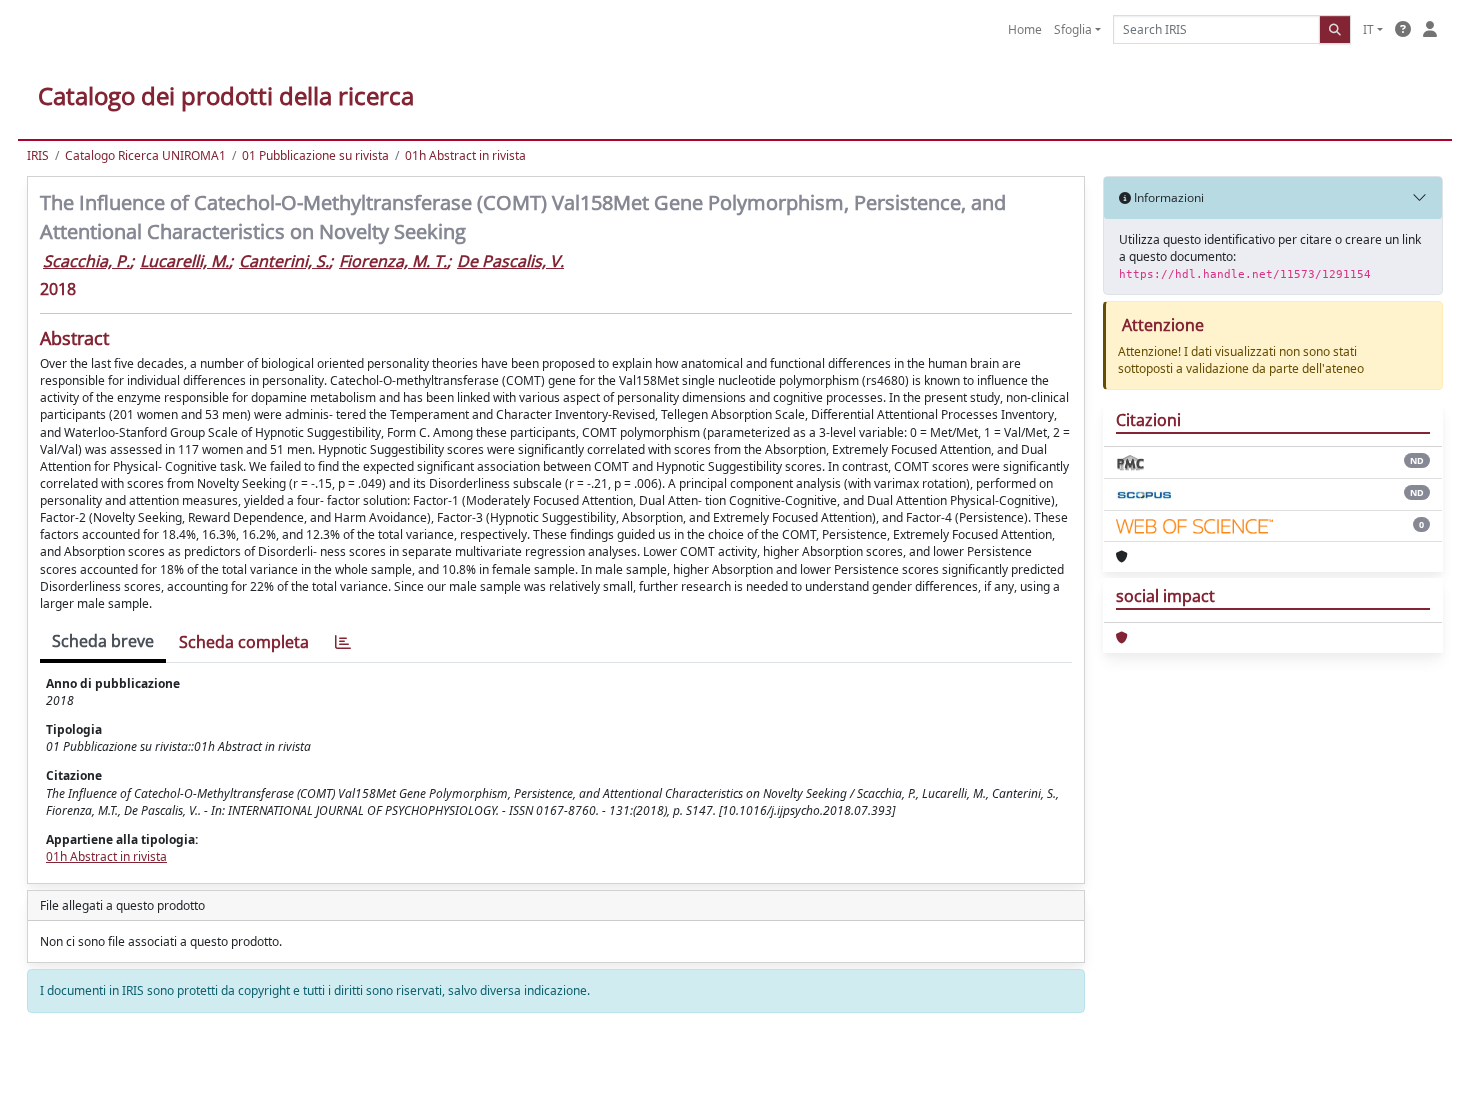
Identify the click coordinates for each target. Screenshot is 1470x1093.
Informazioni (1167, 197)
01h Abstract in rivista (465, 155)
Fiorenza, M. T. (393, 261)
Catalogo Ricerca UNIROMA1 (145, 155)
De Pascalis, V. (510, 261)
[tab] (343, 642)
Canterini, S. (284, 261)
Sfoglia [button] (1073, 29)
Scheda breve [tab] (103, 641)
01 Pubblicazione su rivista (315, 155)
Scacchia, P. (86, 261)
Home (1025, 29)
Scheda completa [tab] (244, 642)
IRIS (38, 155)
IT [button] (1368, 29)
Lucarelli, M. (184, 261)
